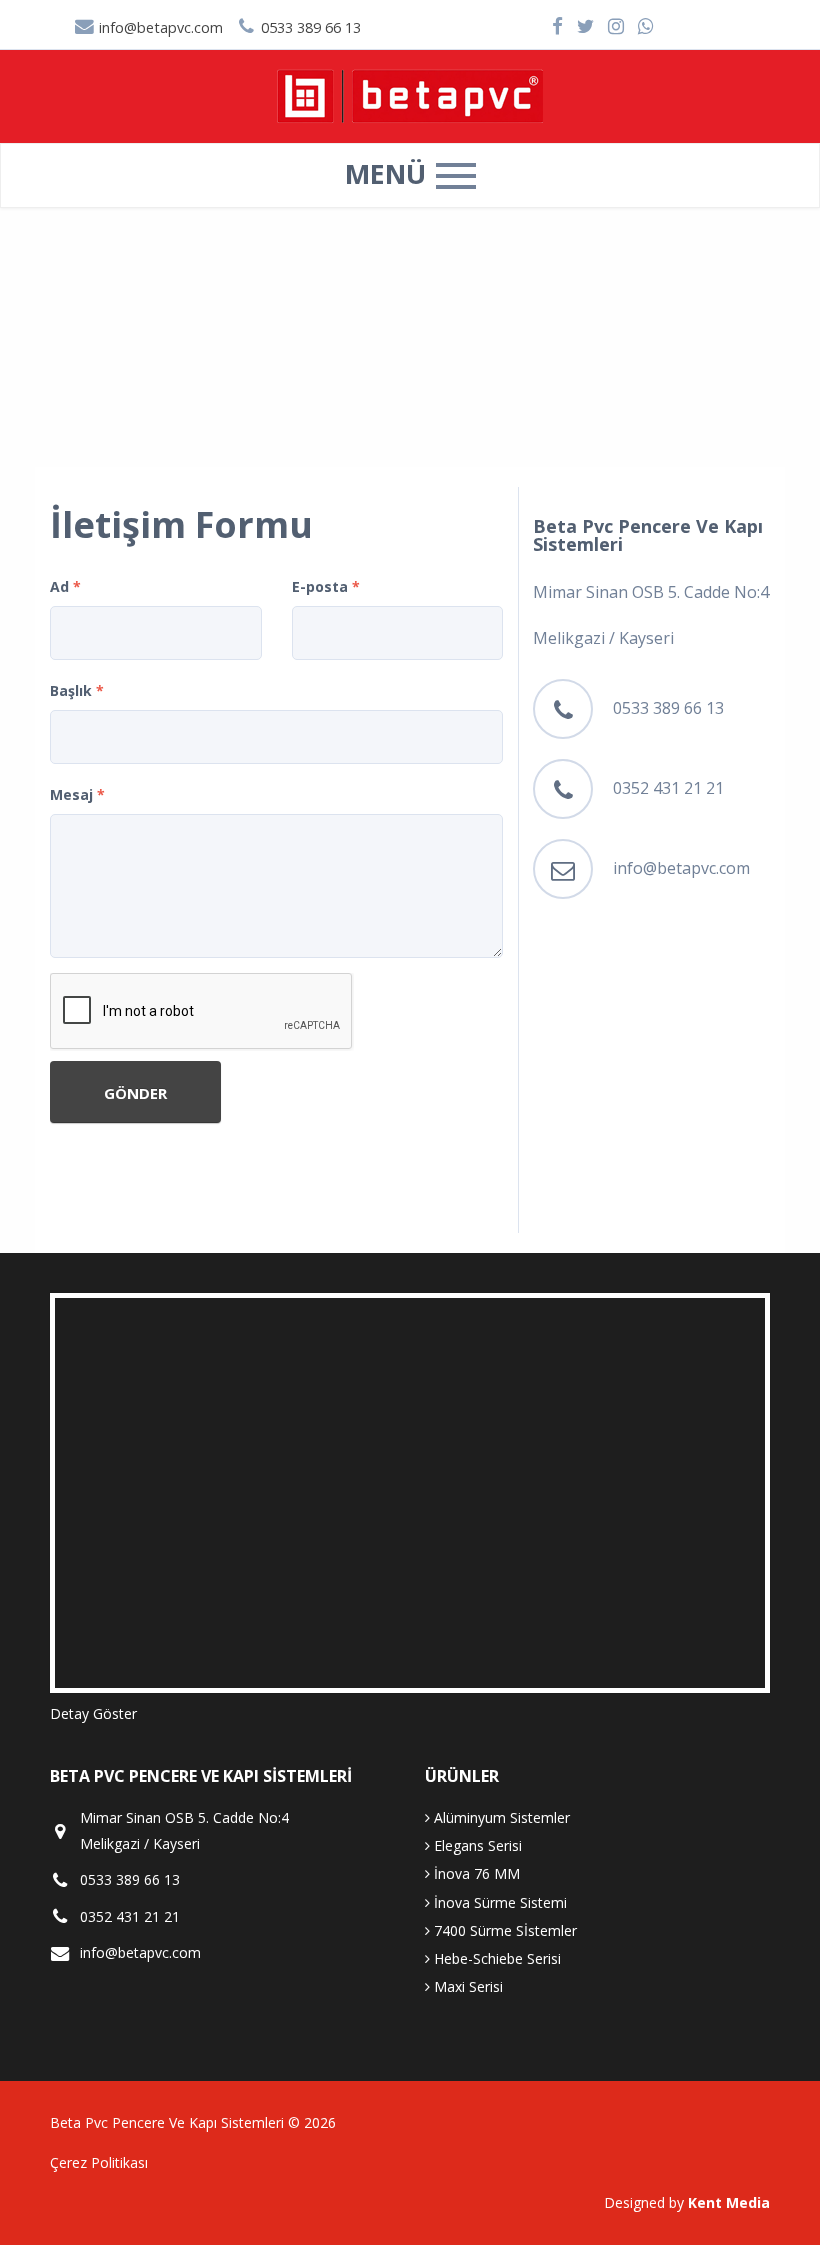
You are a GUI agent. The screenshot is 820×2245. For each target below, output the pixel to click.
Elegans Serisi (476, 1845)
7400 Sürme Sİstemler (503, 1930)
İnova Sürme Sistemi (498, 1902)
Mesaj (77, 794)
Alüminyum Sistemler (500, 1817)
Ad (65, 586)
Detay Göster (93, 1713)
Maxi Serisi (466, 1986)
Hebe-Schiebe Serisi (495, 1958)
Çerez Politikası (99, 2162)
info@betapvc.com (159, 27)
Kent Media (729, 2202)
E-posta (326, 586)
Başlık (77, 690)
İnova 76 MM (475, 1873)
